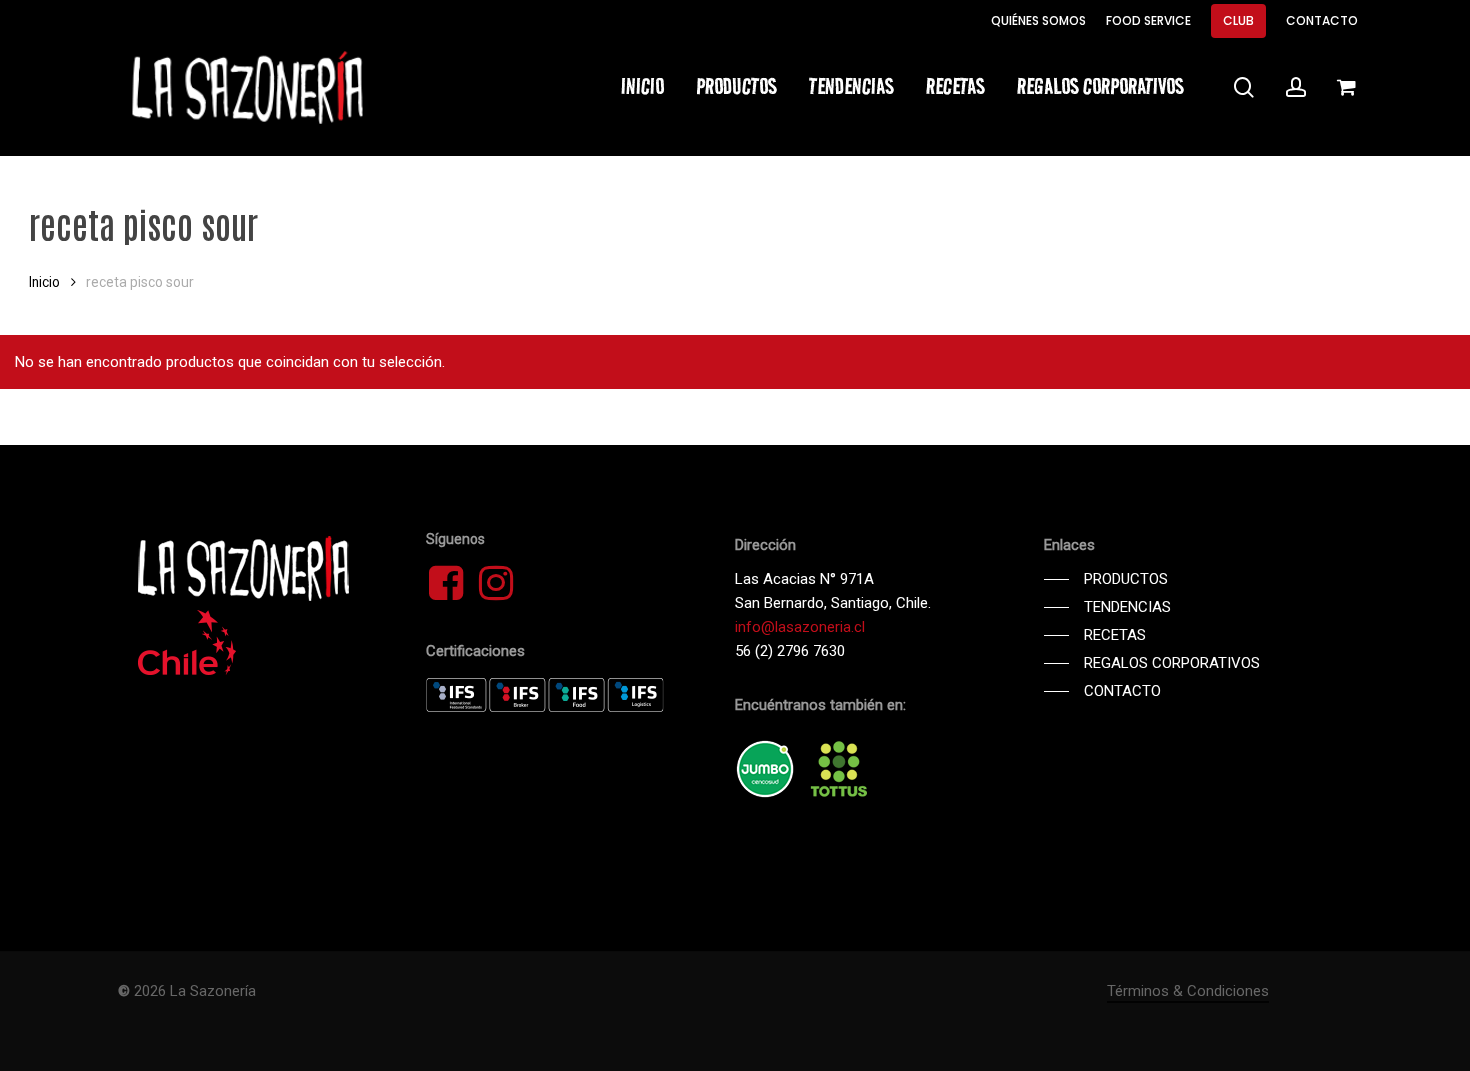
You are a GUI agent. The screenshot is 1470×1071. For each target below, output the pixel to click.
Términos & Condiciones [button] (1188, 991)
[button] (1106, 579)
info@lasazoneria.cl (800, 627)
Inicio (44, 282)
